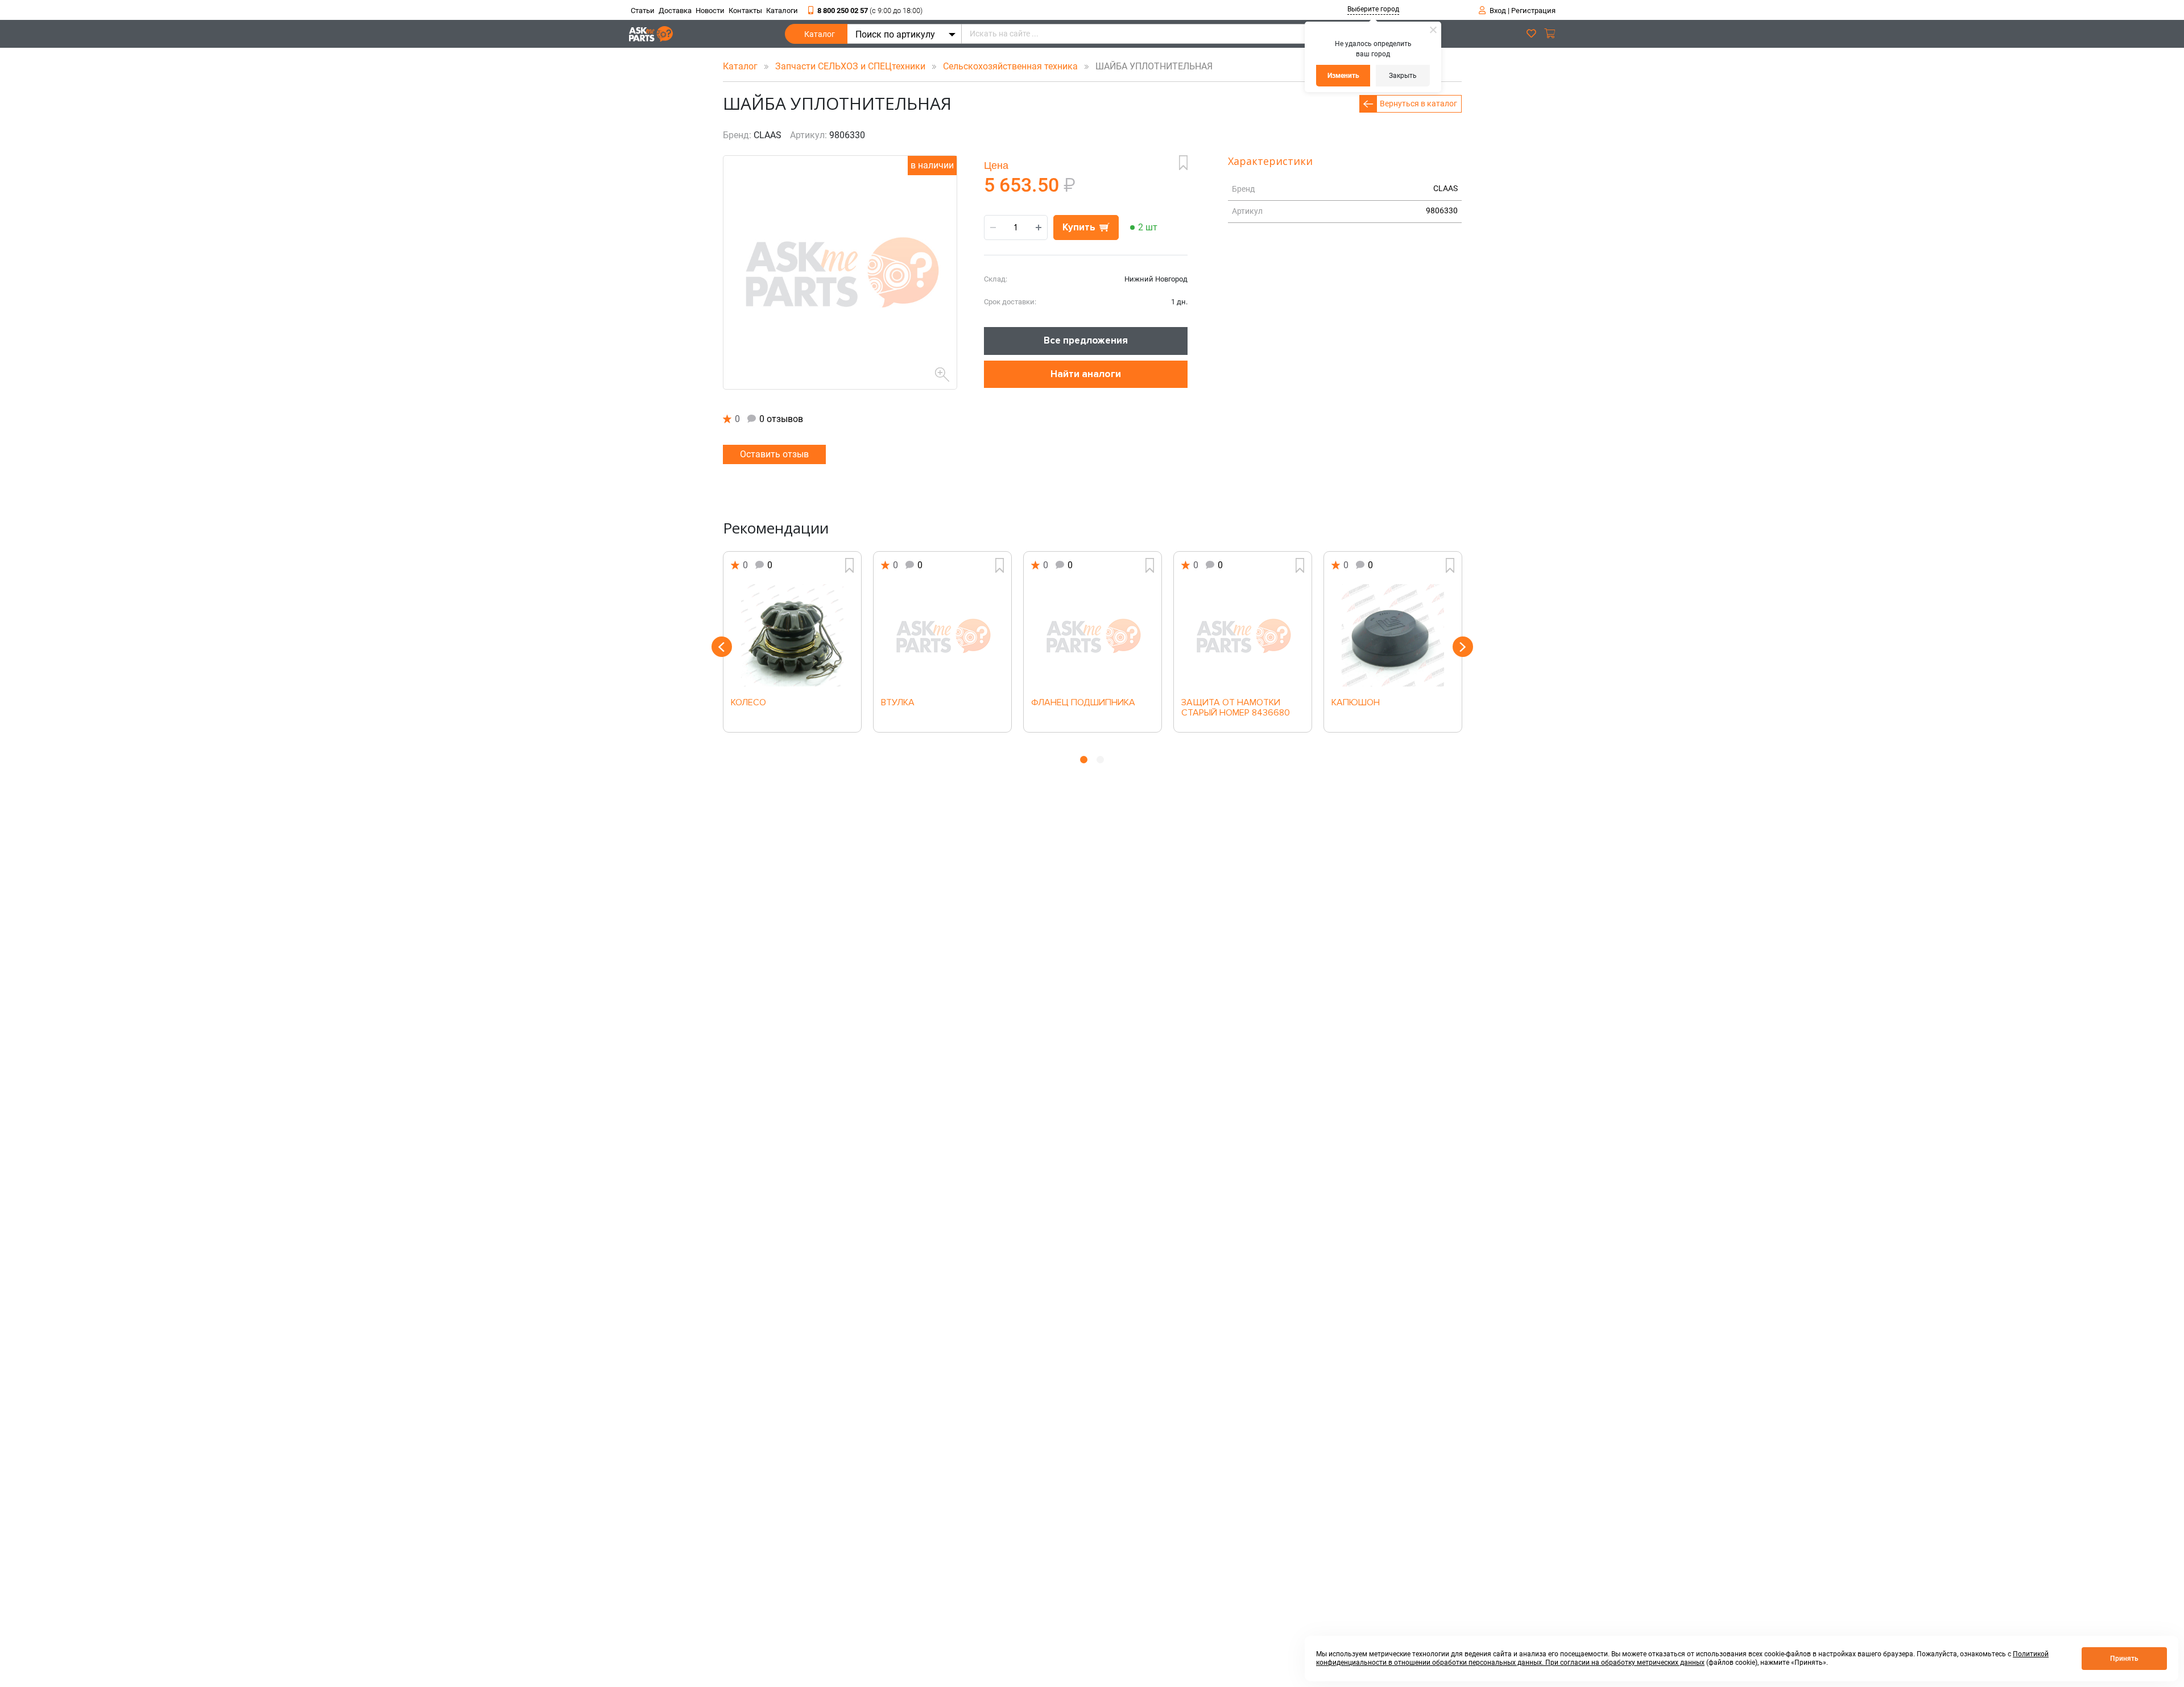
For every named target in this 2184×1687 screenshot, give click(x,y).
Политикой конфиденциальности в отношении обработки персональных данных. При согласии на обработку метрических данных (1682, 1658)
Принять (2124, 1659)
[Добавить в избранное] (1183, 163)
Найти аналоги (1086, 374)
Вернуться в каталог (1418, 104)
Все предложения (1086, 340)
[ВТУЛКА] (942, 635)
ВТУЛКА (898, 703)
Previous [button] (722, 647)
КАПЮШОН (1356, 703)
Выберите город (1373, 9)
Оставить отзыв (774, 454)
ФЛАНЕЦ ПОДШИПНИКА (1083, 703)
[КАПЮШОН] (1393, 635)
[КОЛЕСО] (792, 635)
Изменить (1343, 76)
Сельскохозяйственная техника (1012, 66)
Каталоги (782, 11)
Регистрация (1533, 11)
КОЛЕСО (748, 703)
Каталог (820, 34)
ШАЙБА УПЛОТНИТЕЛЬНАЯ (1151, 66)
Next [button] (1463, 647)
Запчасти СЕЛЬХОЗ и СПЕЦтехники (851, 66)
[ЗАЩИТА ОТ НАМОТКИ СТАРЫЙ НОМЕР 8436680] (1243, 635)
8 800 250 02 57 (870, 11)
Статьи (643, 11)
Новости (710, 11)
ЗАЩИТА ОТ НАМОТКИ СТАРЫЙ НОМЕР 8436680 (1236, 708)
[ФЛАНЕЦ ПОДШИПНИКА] (1093, 635)
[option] (792, 642)
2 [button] (1100, 760)
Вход (1498, 11)
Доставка (675, 11)
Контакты (745, 11)
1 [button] (1084, 760)
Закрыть (1403, 76)
